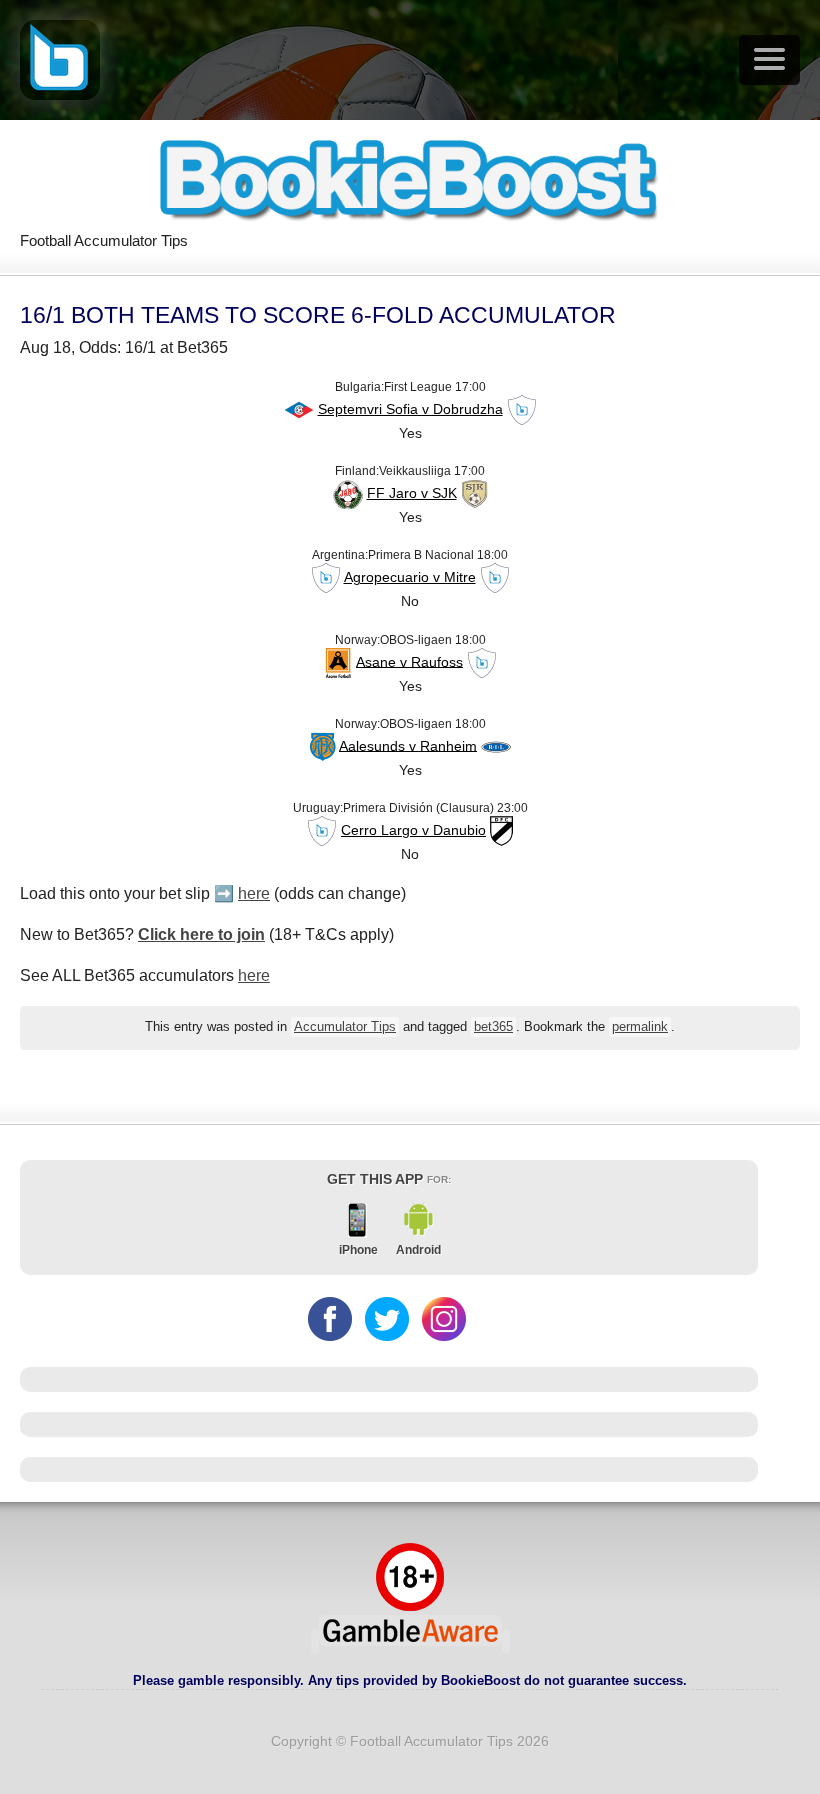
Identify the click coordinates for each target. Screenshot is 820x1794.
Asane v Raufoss (409, 661)
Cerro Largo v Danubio (413, 830)
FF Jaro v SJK (412, 493)
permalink (640, 1027)
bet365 (493, 1027)
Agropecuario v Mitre (410, 577)
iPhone (358, 1250)
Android (418, 1250)
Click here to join (201, 934)
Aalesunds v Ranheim (408, 745)
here (254, 893)
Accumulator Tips (345, 1027)
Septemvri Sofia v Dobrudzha (410, 409)
